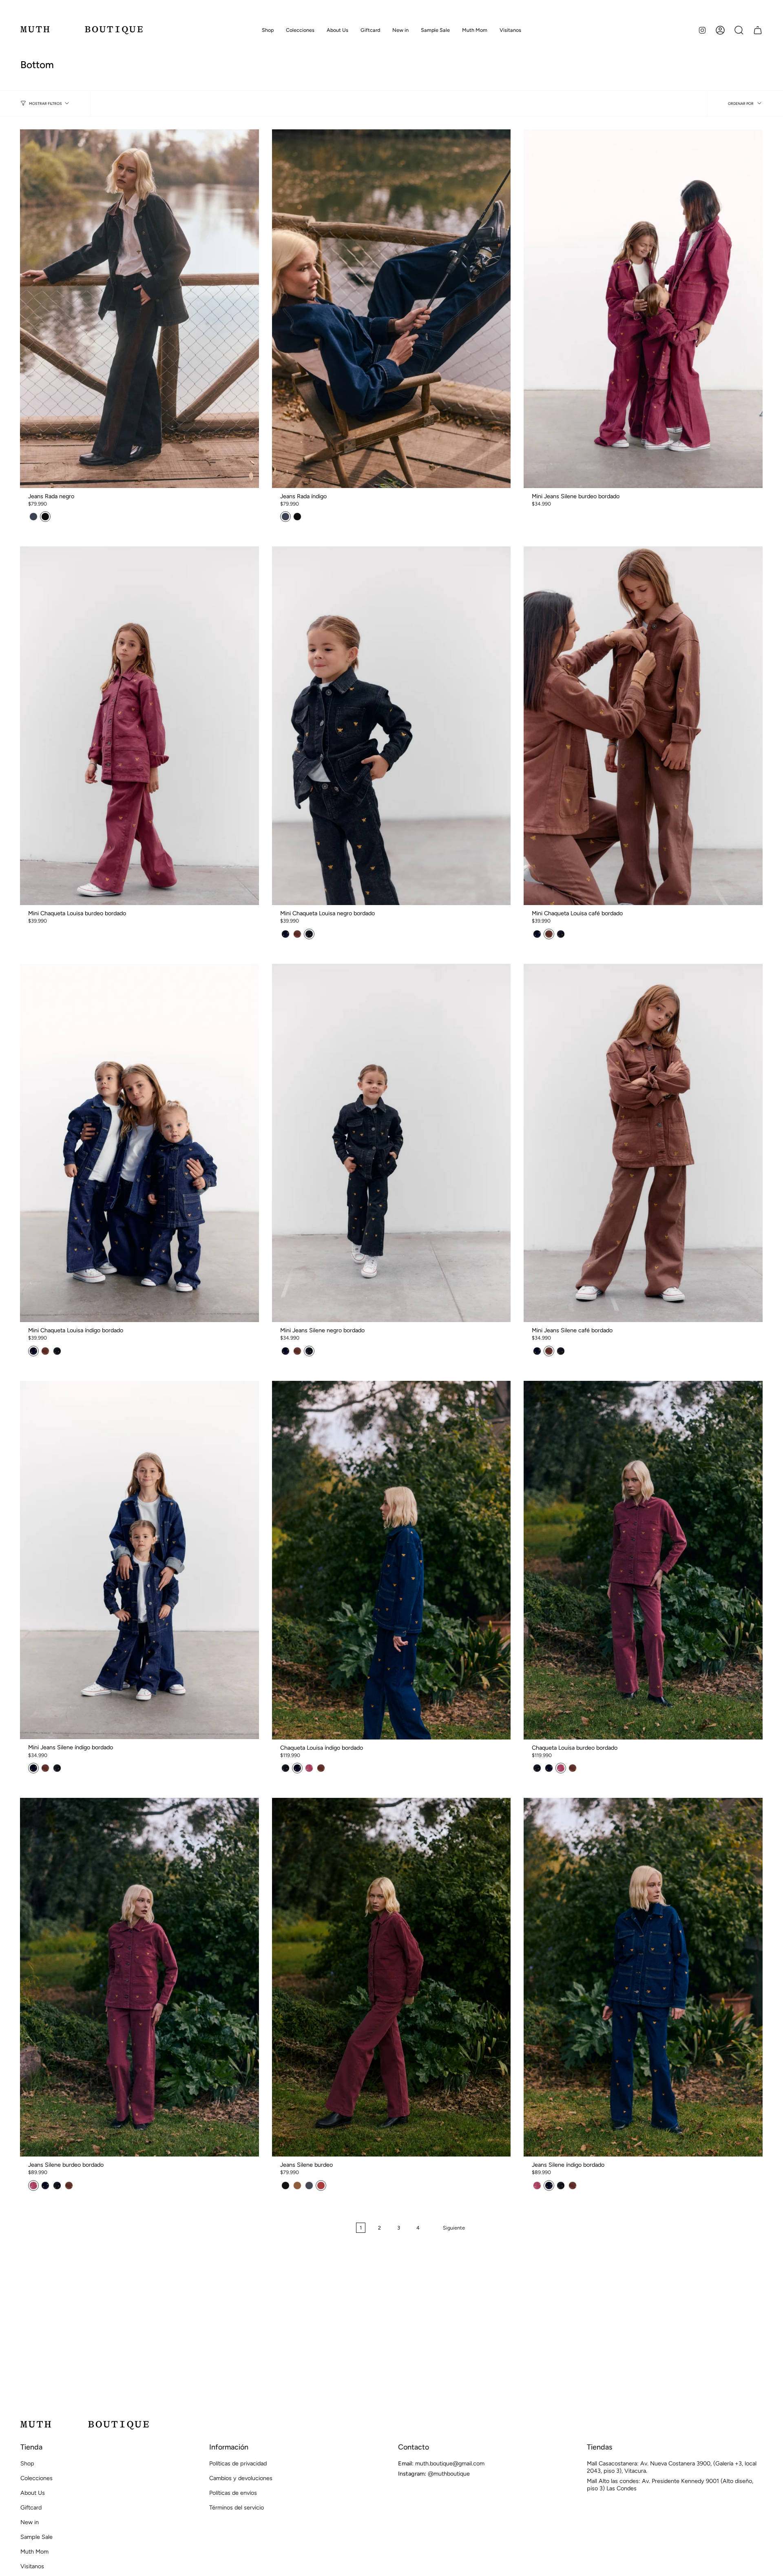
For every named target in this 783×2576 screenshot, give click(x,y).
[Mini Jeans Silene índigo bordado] (139, 1560)
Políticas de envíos (233, 2493)
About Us (33, 2493)
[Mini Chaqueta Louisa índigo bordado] (139, 1143)
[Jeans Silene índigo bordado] (643, 1977)
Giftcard (31, 2507)
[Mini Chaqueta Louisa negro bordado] (391, 726)
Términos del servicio (237, 2507)
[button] (268, 30)
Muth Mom (34, 2552)
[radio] (33, 517)
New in (30, 2522)
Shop (27, 2463)
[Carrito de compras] (758, 30)
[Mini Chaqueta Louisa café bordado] (643, 726)
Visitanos (32, 2566)
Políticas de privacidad (238, 2463)
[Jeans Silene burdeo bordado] (139, 1977)
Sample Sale (36, 2537)
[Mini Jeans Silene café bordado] (643, 1143)
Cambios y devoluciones (241, 2478)
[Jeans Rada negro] (139, 308)
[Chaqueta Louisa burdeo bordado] (643, 1560)
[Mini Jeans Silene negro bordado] (391, 1143)
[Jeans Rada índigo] (391, 309)
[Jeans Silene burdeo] (391, 1977)
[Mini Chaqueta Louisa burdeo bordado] (139, 726)
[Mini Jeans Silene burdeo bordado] (643, 309)
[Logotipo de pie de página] (85, 2425)
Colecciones (36, 2478)
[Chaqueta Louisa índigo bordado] (391, 1560)
